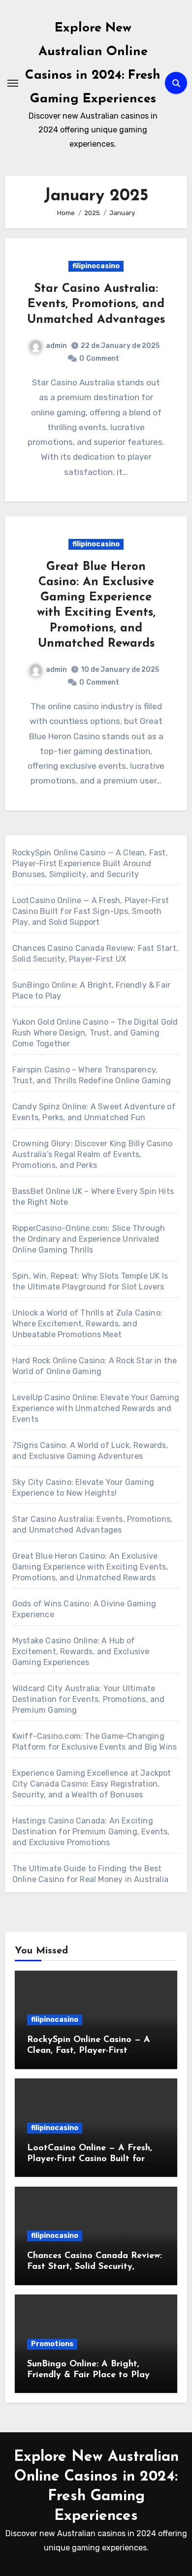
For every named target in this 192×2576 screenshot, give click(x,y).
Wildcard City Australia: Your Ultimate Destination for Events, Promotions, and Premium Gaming (89, 1699)
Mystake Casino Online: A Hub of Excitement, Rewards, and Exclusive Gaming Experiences (81, 1651)
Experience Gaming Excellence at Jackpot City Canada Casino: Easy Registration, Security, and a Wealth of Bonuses (92, 1784)
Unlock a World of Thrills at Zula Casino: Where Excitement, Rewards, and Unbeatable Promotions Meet (87, 1324)
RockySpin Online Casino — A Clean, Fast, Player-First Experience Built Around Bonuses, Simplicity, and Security (90, 864)
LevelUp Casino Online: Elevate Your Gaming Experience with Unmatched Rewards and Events (96, 1408)
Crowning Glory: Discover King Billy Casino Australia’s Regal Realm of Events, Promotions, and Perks (92, 1154)
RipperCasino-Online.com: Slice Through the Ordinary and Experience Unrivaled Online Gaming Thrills (89, 1239)
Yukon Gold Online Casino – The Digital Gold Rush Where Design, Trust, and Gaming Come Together (95, 1033)
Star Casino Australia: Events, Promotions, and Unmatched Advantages (96, 304)
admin (56, 346)
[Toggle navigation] (13, 83)
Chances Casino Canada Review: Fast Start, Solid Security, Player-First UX (95, 2267)
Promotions (52, 2344)
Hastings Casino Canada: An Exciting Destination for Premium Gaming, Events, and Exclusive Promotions (91, 1832)
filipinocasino (96, 266)
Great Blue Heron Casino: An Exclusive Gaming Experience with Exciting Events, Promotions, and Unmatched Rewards (90, 1567)
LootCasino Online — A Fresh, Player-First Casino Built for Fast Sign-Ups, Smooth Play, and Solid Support (91, 911)
